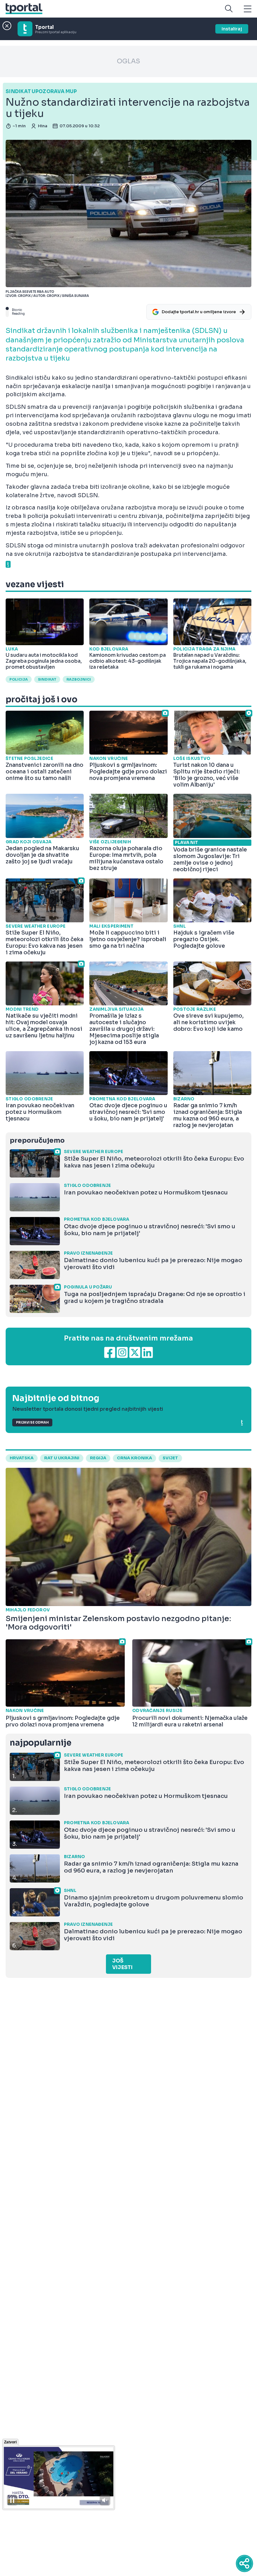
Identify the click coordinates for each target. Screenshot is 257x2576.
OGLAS (128, 61)
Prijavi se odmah (32, 1422)
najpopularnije (40, 1743)
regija (98, 1458)
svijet (170, 1458)
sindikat (47, 679)
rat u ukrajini (62, 1458)
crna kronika (134, 1458)
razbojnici (79, 679)
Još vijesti (122, 1964)
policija (19, 679)
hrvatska (22, 1458)
